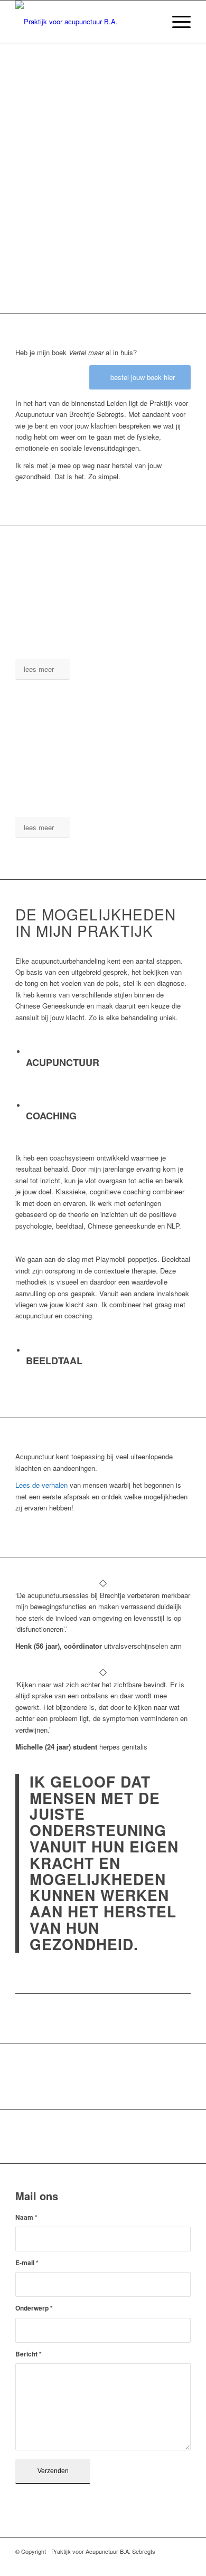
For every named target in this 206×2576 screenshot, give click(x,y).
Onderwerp (34, 2308)
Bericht (29, 2354)
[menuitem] (151, 22)
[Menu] (176, 22)
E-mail (27, 2263)
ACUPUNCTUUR (63, 1062)
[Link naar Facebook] (151, 2563)
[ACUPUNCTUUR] (27, 1052)
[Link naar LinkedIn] (167, 2563)
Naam (26, 2217)
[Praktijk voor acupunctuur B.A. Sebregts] (85, 22)
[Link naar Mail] (183, 2563)
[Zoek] (151, 22)
